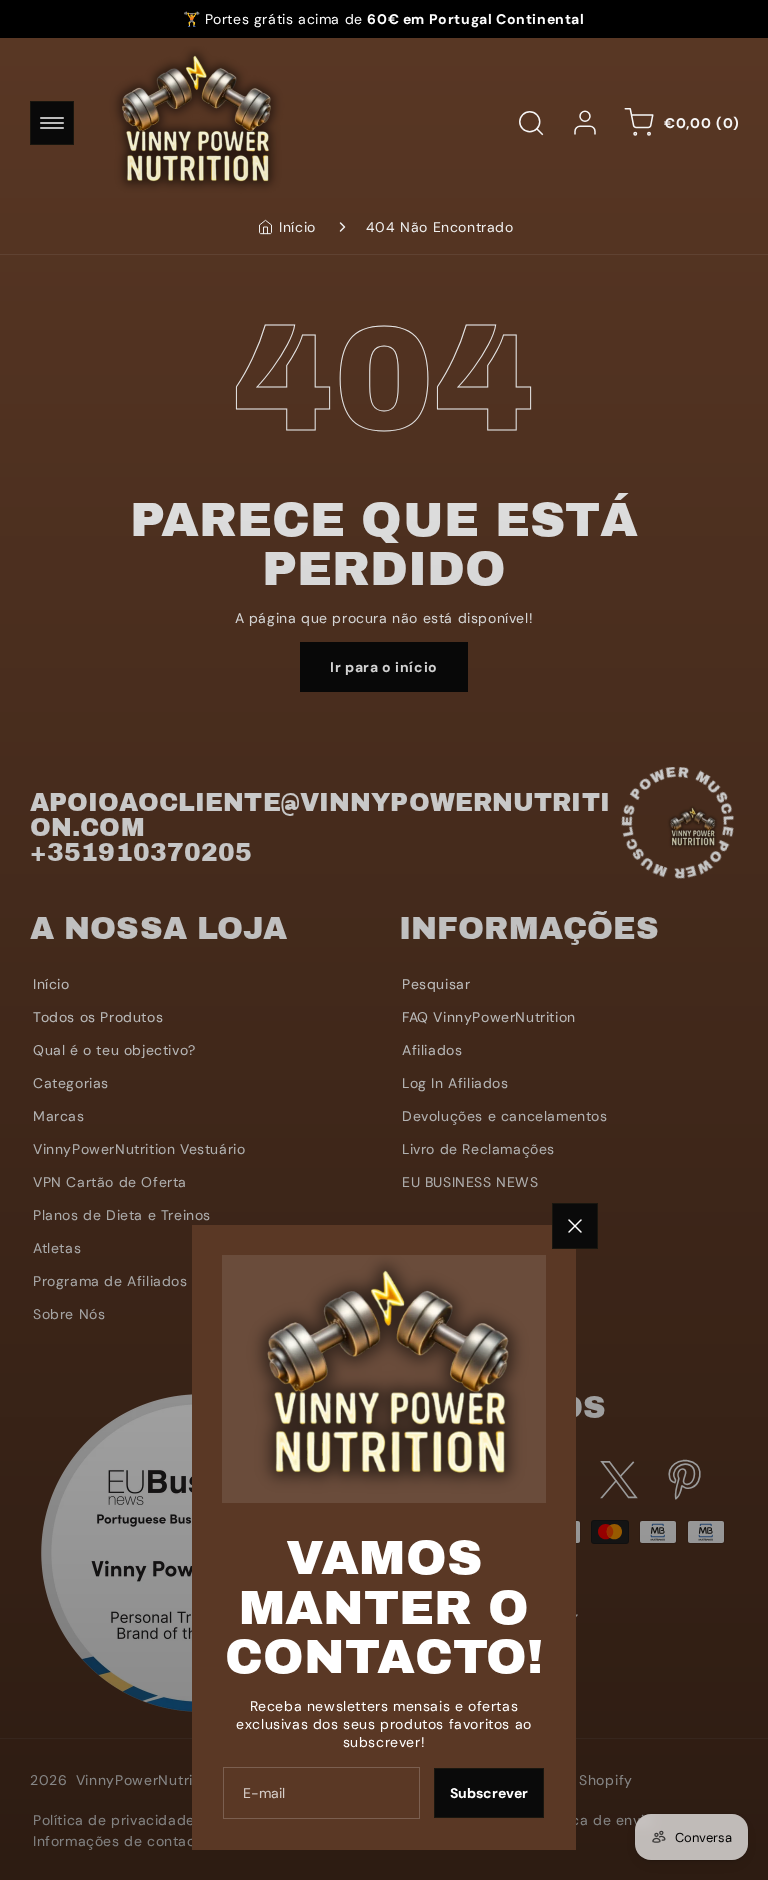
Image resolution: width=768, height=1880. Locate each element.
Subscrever (489, 1793)
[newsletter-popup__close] (575, 1226)
